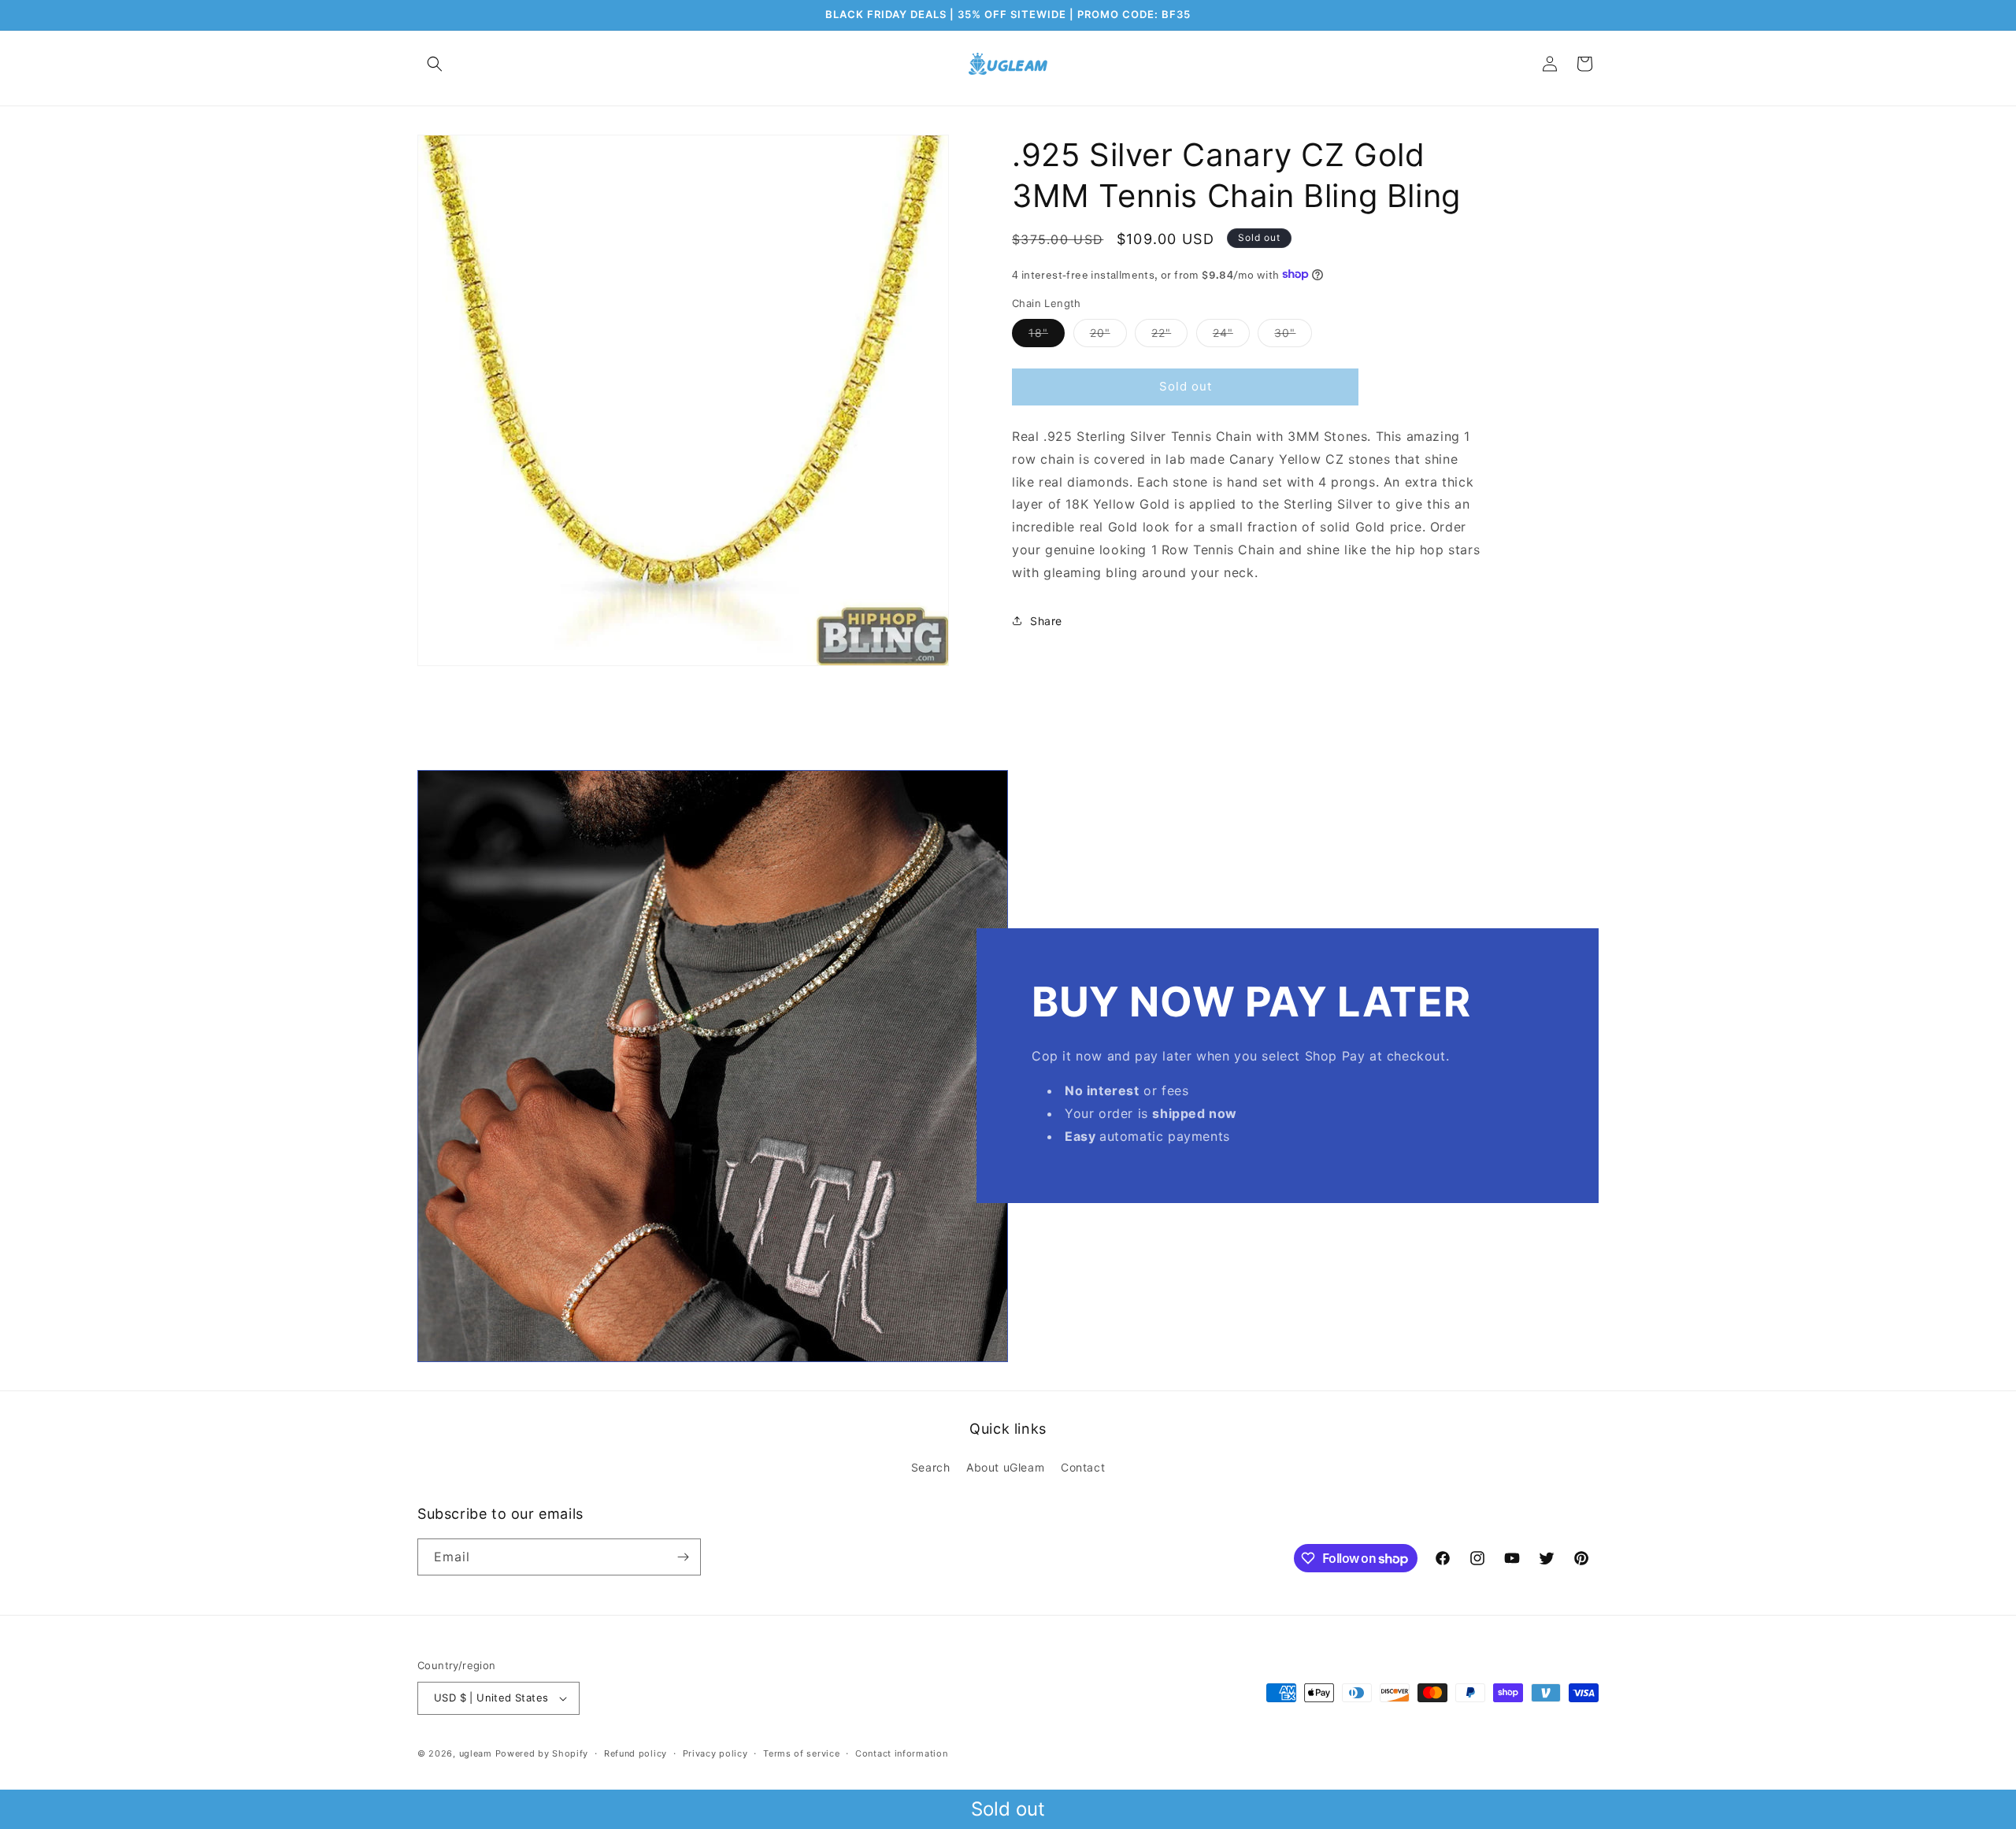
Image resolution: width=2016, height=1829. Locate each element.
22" (1169, 335)
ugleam (476, 1753)
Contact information (901, 1753)
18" (1047, 335)
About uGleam (1005, 1467)
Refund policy (636, 1753)
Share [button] (1046, 620)
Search (931, 1467)
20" (1108, 335)
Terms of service (801, 1753)
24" (1231, 335)
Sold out (1008, 1809)
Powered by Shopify (542, 1753)
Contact (1083, 1467)
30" (1293, 335)
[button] (435, 64)
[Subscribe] (683, 1557)
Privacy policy (715, 1753)
